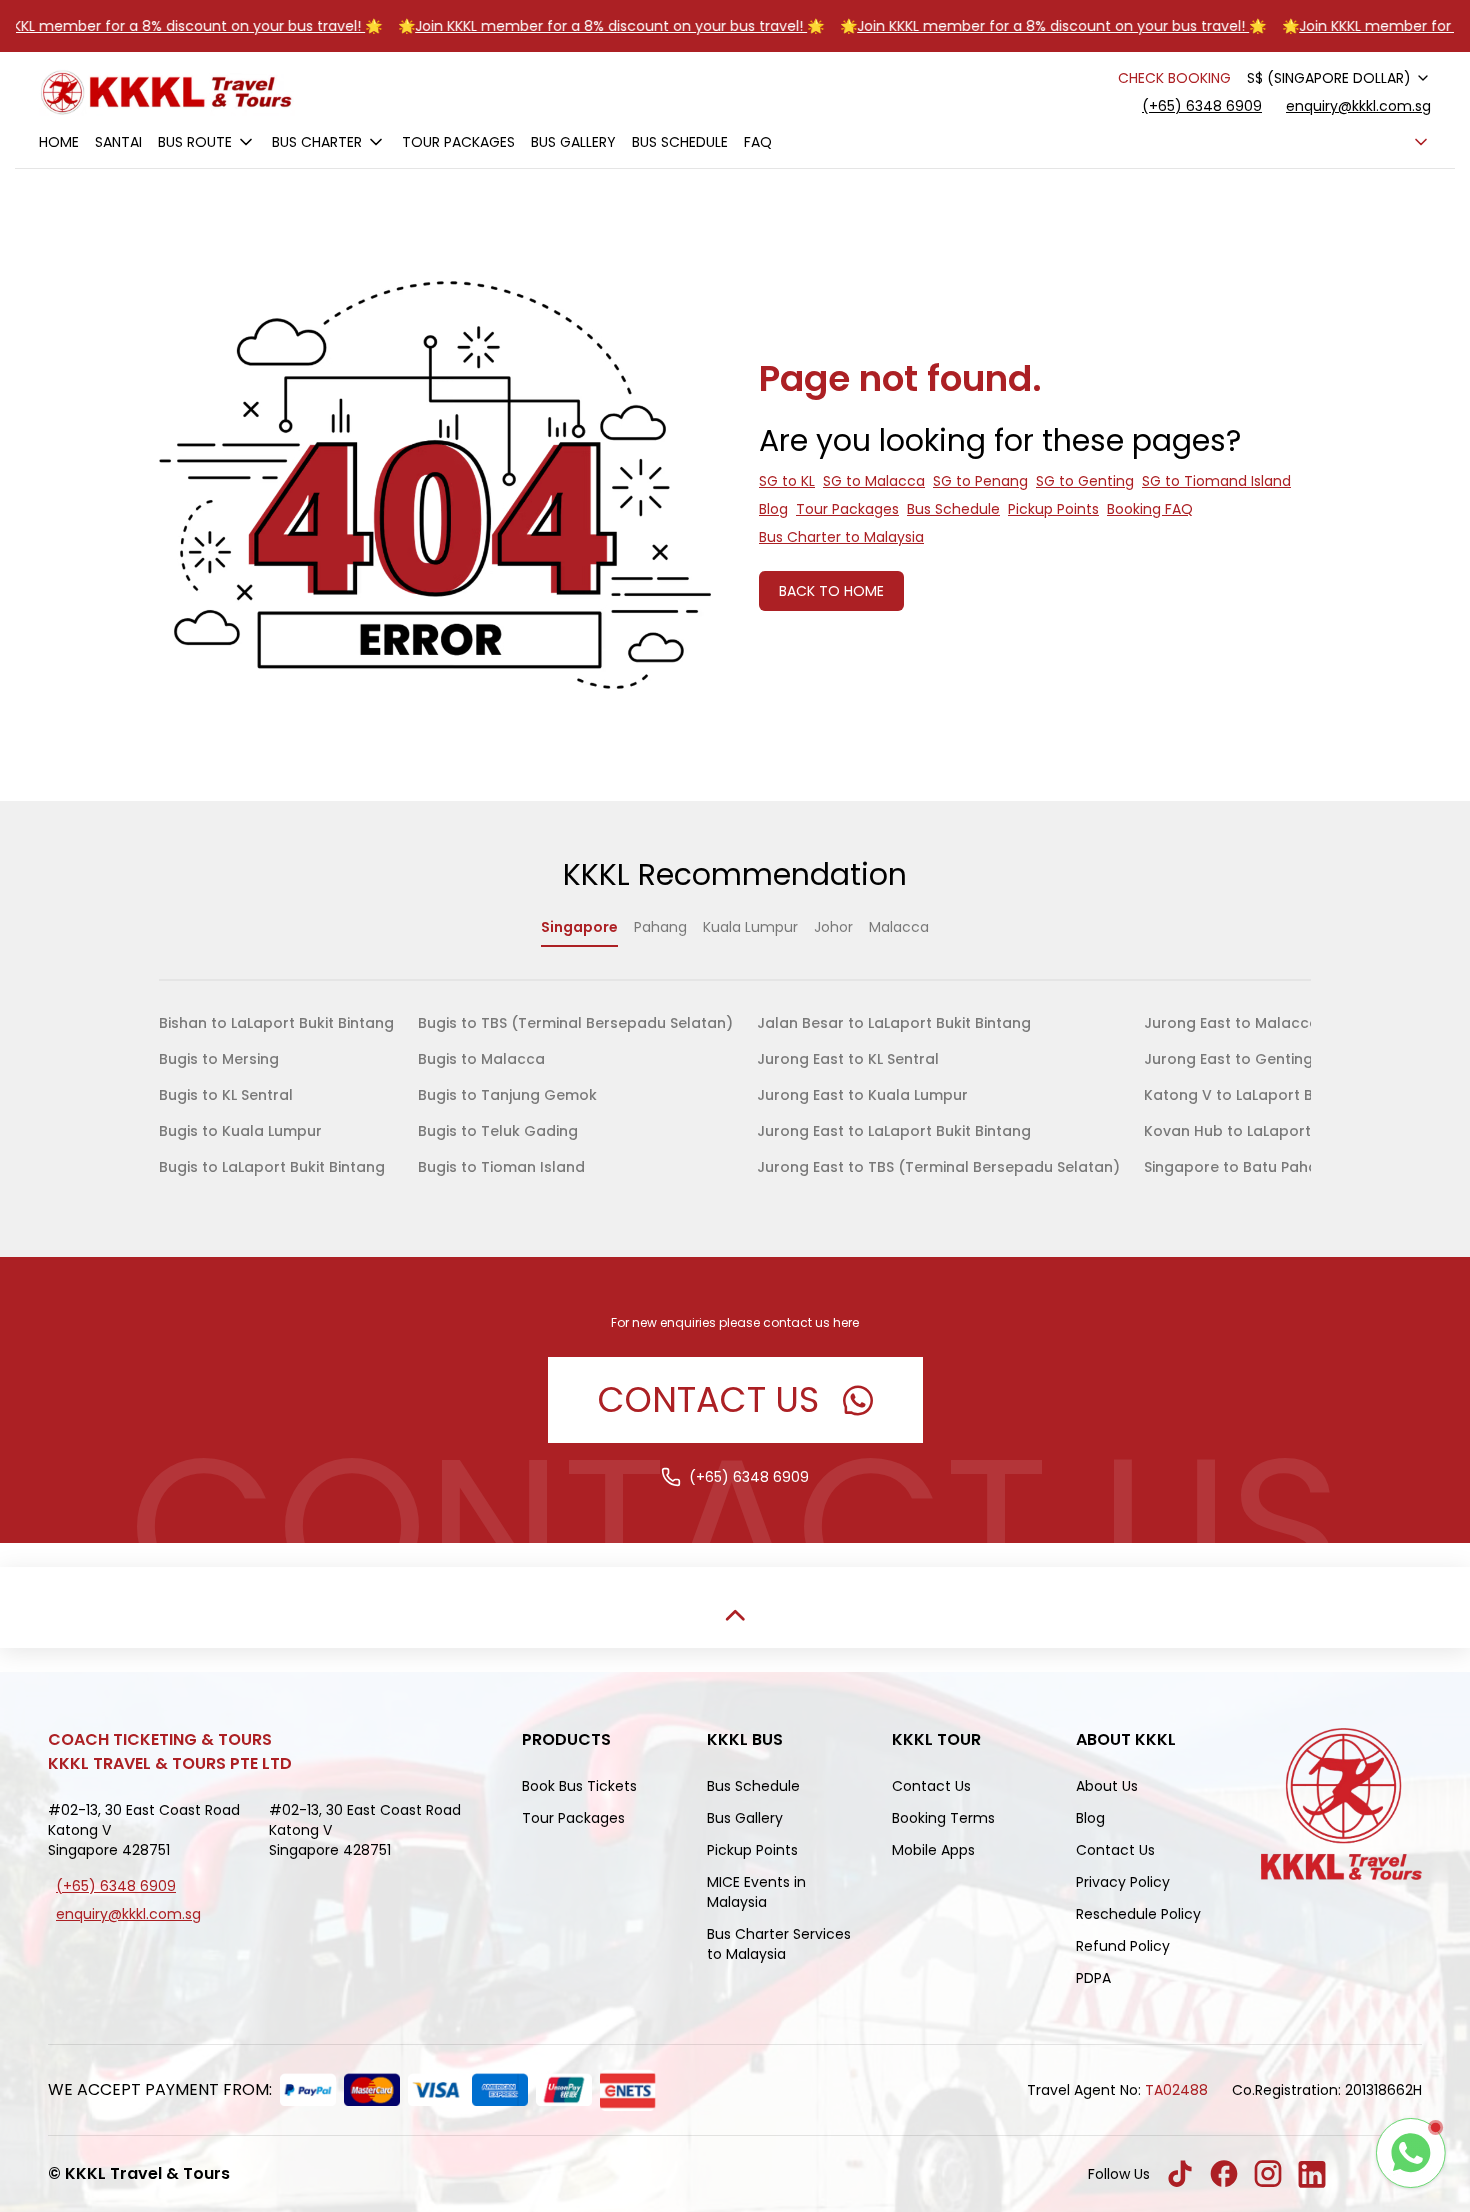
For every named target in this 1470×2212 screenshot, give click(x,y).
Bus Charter (317, 142)
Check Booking (1174, 78)
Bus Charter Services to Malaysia (779, 1944)
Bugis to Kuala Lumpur (240, 1131)
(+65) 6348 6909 (1202, 106)
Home (59, 142)
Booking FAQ (1150, 509)
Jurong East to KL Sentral (848, 1059)
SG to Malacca (874, 481)
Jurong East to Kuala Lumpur (862, 1095)
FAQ (758, 142)
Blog (773, 509)
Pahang (660, 927)
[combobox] (1339, 78)
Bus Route (195, 142)
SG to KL (787, 481)
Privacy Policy (1123, 1882)
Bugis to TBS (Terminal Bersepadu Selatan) (575, 1023)
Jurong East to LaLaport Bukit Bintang (894, 1131)
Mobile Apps (933, 1850)
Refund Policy (1123, 1946)
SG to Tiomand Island (1216, 481)
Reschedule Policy (1138, 1914)
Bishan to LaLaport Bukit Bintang (276, 1023)
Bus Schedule (680, 142)
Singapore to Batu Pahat (1234, 1167)
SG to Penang (980, 481)
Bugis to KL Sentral (226, 1095)
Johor (833, 927)
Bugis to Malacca (481, 1059)
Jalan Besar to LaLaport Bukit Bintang (894, 1023)
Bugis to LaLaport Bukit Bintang (272, 1167)
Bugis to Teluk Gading (498, 1131)
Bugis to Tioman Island (501, 1167)
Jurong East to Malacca (1231, 1023)
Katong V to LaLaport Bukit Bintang (1271, 1095)
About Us (1107, 1786)
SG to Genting (1085, 481)
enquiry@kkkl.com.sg (1358, 106)
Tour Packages (458, 142)
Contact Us (931, 1786)
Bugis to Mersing (219, 1059)
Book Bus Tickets (579, 1786)
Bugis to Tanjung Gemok (507, 1095)
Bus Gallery (573, 142)
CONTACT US (708, 1399)
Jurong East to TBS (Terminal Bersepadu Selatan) (938, 1167)
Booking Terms (943, 1818)
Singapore (579, 927)
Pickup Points (1053, 509)
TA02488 (1176, 2090)
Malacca (899, 927)
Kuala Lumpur (750, 927)
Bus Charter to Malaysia (841, 537)
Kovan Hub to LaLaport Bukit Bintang (1277, 1131)
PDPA (1093, 1978)
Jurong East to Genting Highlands (1267, 1059)
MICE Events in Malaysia (756, 1892)
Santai (118, 142)
